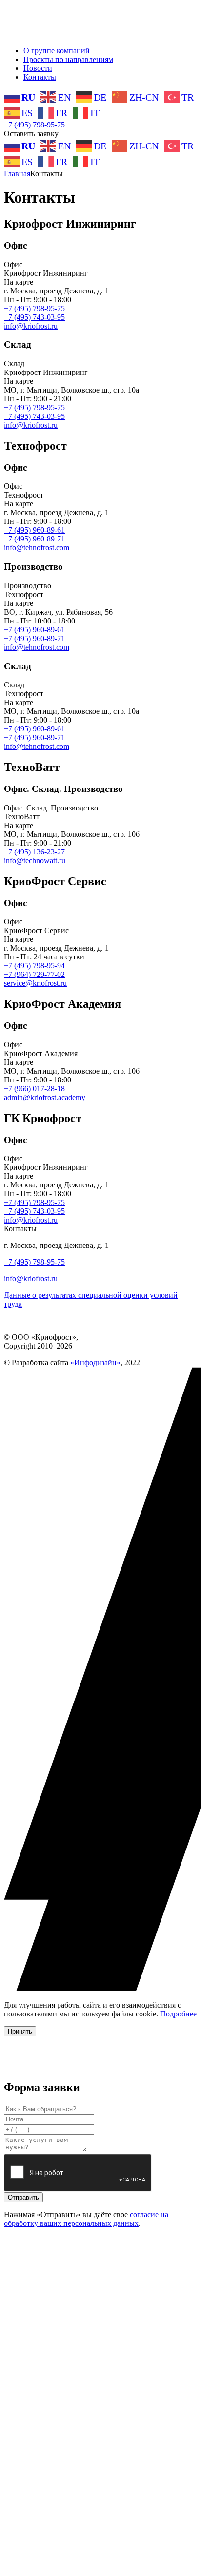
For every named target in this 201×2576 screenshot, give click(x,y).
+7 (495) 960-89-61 (34, 530)
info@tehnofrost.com (37, 548)
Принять (20, 2031)
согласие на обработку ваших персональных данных (86, 2219)
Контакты (40, 77)
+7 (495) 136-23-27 (34, 852)
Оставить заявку (31, 134)
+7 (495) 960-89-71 (34, 539)
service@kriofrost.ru (35, 983)
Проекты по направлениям (68, 59)
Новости (38, 68)
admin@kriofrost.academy (45, 1097)
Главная (17, 174)
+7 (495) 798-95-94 (34, 966)
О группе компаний (57, 51)
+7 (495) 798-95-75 (34, 125)
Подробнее (178, 2014)
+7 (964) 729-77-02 (34, 974)
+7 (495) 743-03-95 (34, 317)
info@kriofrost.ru (31, 326)
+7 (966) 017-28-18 (34, 1089)
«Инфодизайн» (95, 1362)
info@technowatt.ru (35, 861)
